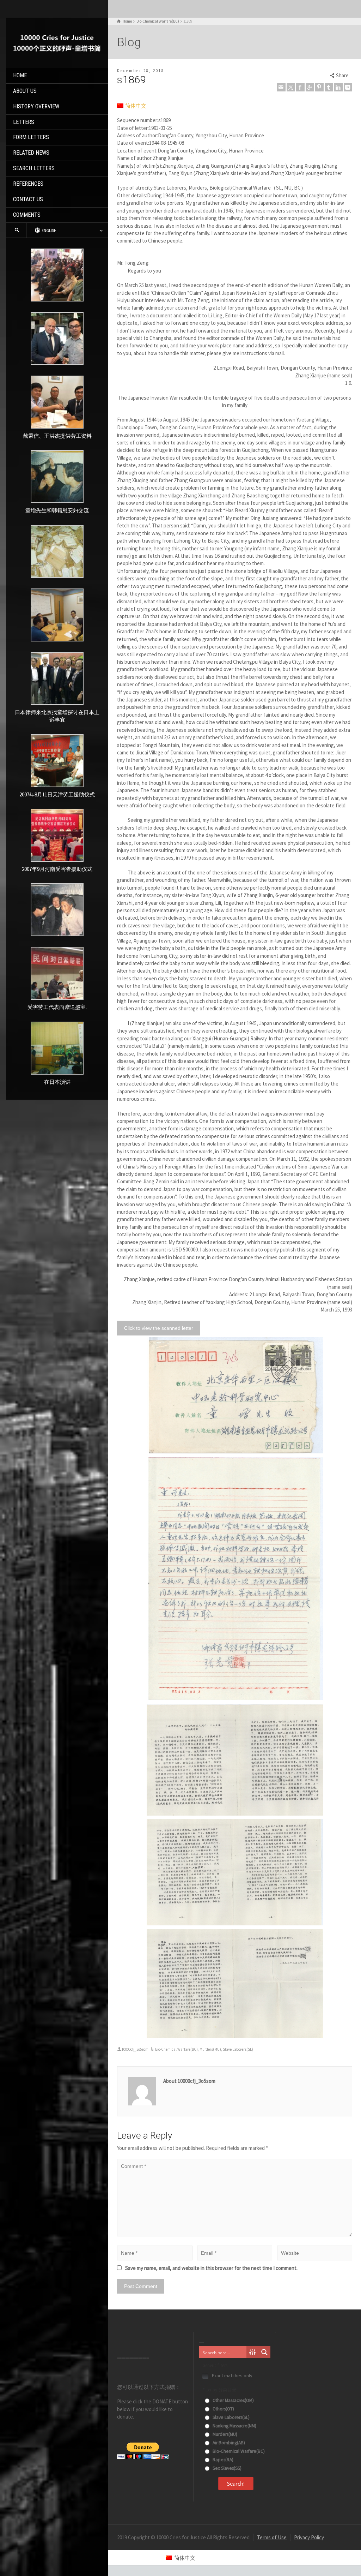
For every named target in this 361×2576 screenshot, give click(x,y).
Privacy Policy (309, 2537)
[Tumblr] (329, 87)
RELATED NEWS (31, 153)
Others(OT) (223, 2409)
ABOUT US (25, 91)
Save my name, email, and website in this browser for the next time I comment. (211, 2268)
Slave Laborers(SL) (238, 2049)
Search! (236, 2484)
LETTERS (24, 122)
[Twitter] (291, 87)
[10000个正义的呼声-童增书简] (57, 42)
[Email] (281, 87)
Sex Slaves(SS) (227, 2468)
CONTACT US (28, 199)
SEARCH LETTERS (34, 168)
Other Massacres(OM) (233, 2400)
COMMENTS (27, 215)
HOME (20, 75)
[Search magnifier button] (264, 2352)
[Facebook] (300, 87)
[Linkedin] (338, 87)
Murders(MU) (210, 2049)
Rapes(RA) (222, 2460)
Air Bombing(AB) (228, 2443)
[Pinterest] (319, 87)
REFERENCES (28, 184)
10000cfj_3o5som (135, 2049)
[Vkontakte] (348, 87)
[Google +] (310, 87)
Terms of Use (272, 2537)
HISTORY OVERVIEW (36, 106)
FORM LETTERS (31, 137)
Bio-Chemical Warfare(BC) (176, 2049)
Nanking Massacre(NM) (234, 2426)
